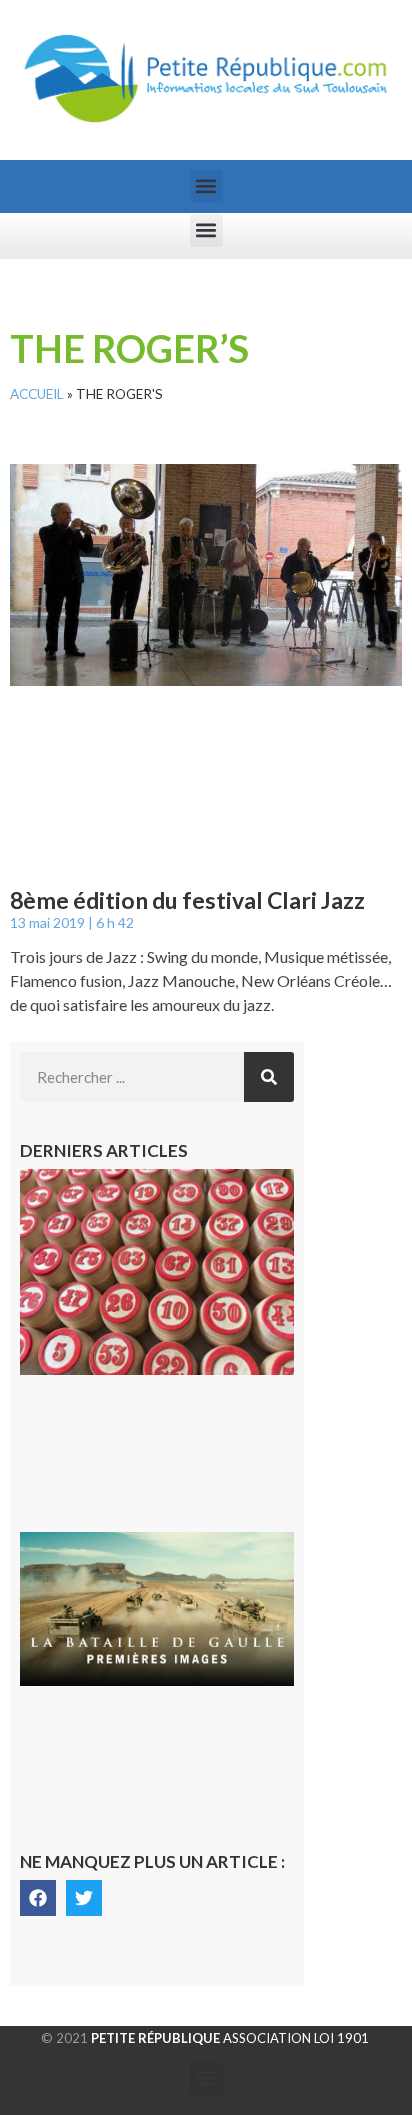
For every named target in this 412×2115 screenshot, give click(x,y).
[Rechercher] (269, 1077)
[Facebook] (38, 1898)
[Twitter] (84, 1898)
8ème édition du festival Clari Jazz (187, 900)
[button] (206, 186)
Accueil (37, 394)
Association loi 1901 (230, 2038)
